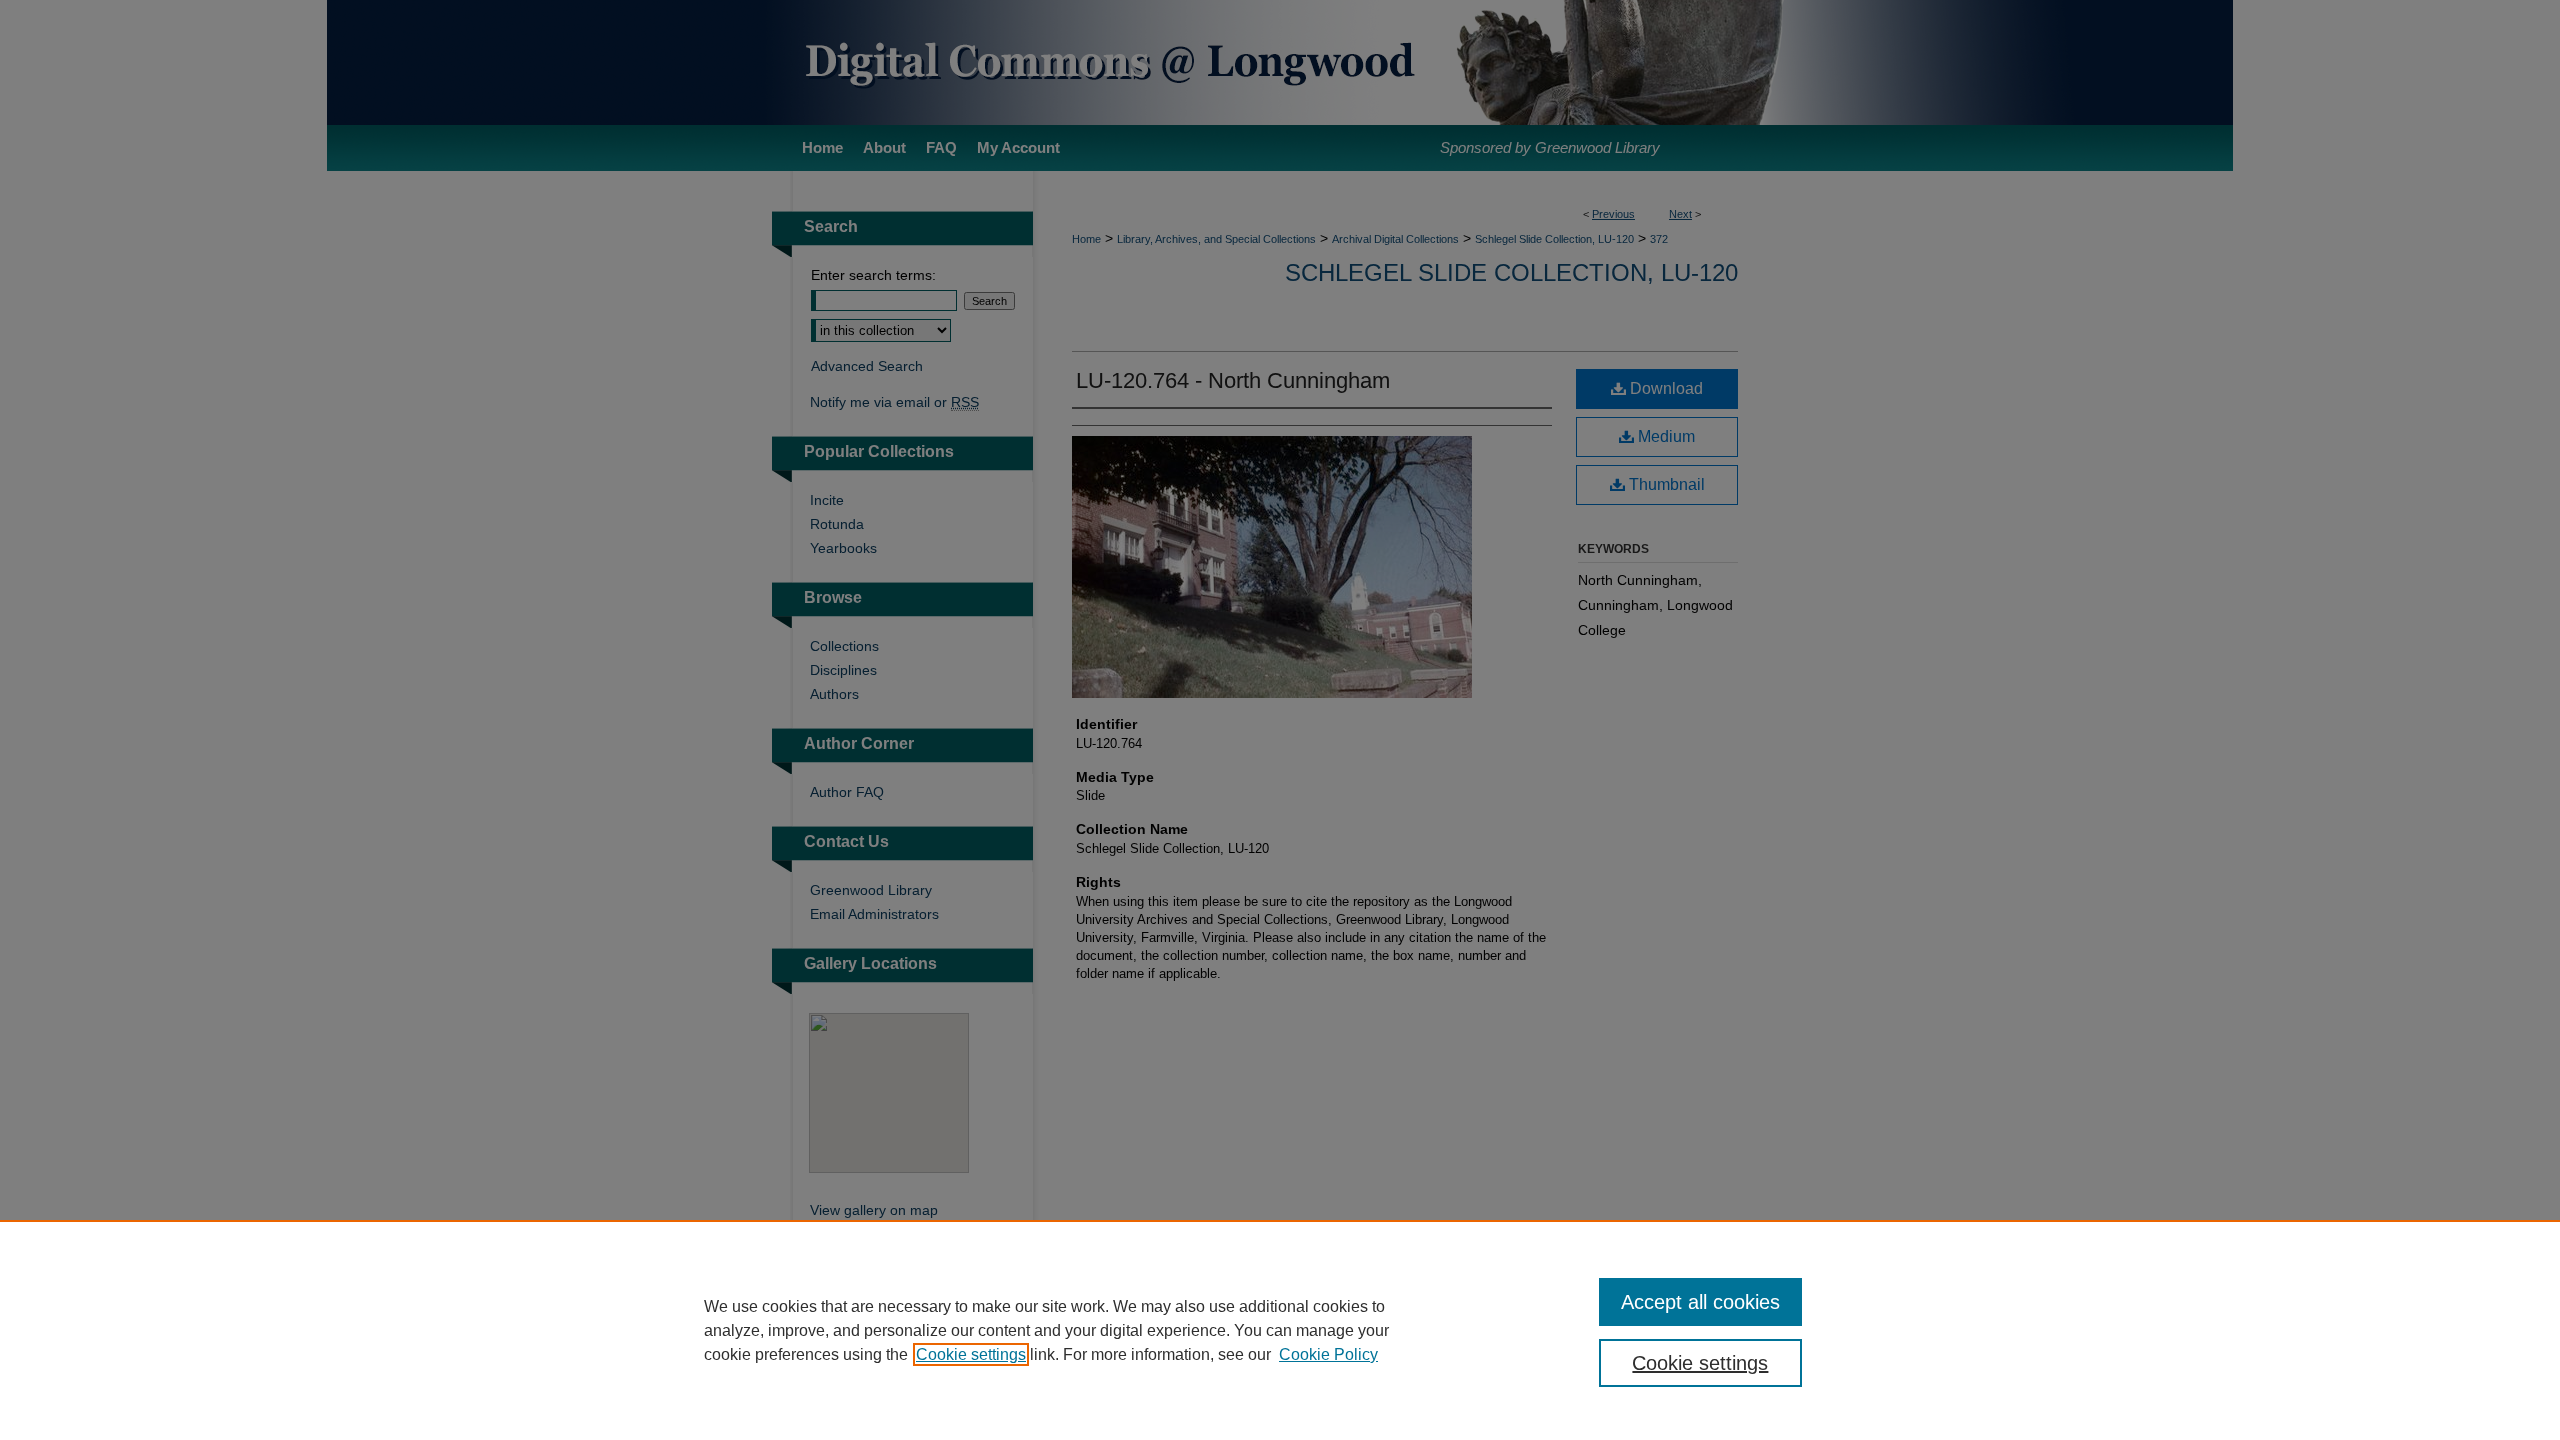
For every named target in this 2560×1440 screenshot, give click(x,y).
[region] (1280, 1330)
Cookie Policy (1328, 1354)
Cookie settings (971, 1354)
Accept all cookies (1700, 1302)
